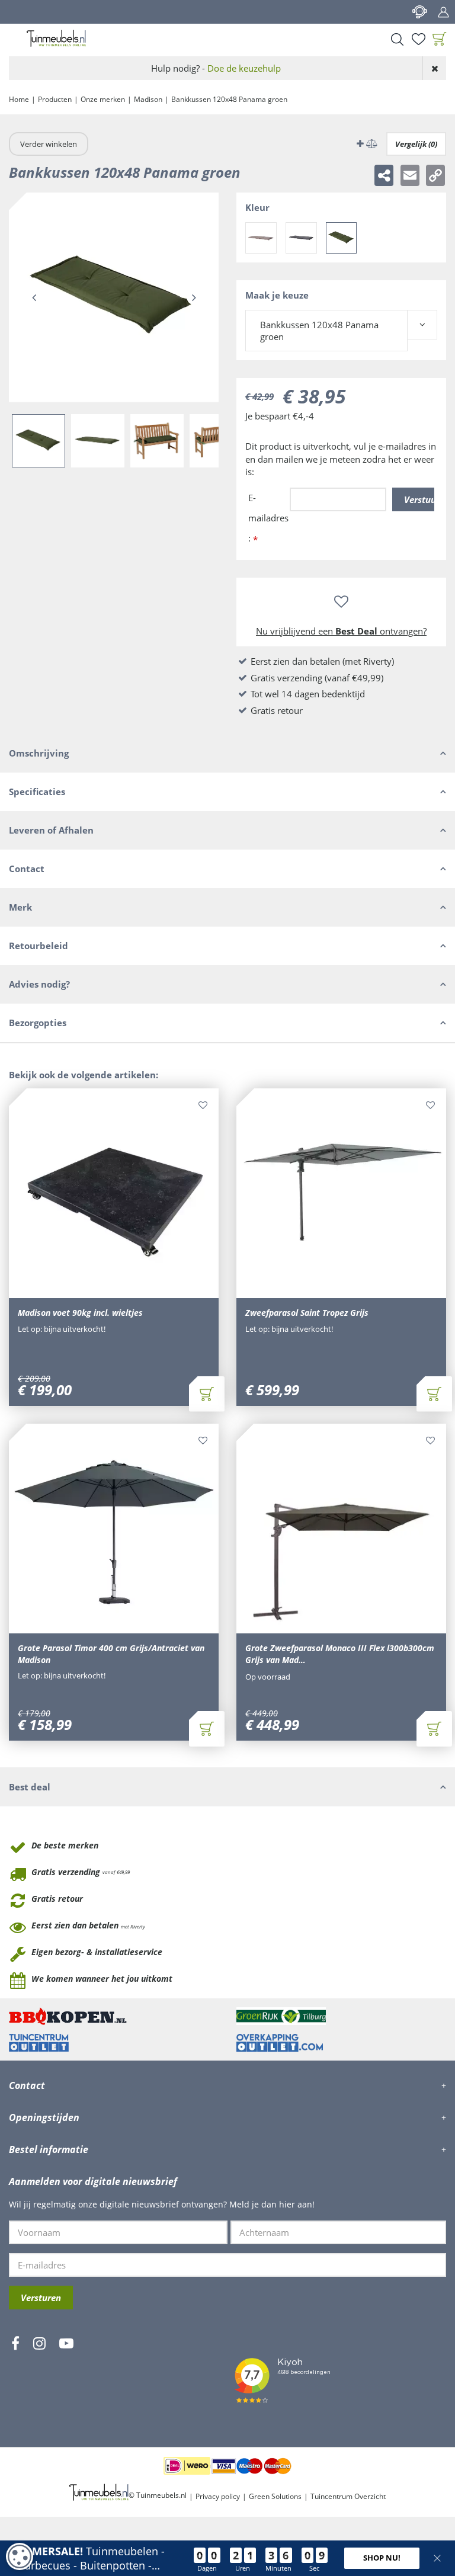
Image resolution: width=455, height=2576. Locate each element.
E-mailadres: (268, 519)
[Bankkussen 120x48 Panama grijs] (301, 238)
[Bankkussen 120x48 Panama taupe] (261, 238)
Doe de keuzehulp (244, 68)
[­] (15, 2378)
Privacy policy (218, 2496)
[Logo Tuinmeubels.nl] (56, 39)
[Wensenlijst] (418, 39)
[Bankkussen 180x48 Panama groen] (342, 238)
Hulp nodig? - (216, 68)
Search (397, 39)
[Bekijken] (440, 39)
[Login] (443, 12)
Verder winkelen (49, 144)
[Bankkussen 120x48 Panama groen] (114, 297)
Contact (419, 12)
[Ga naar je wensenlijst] (418, 39)
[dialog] (20, 2556)
